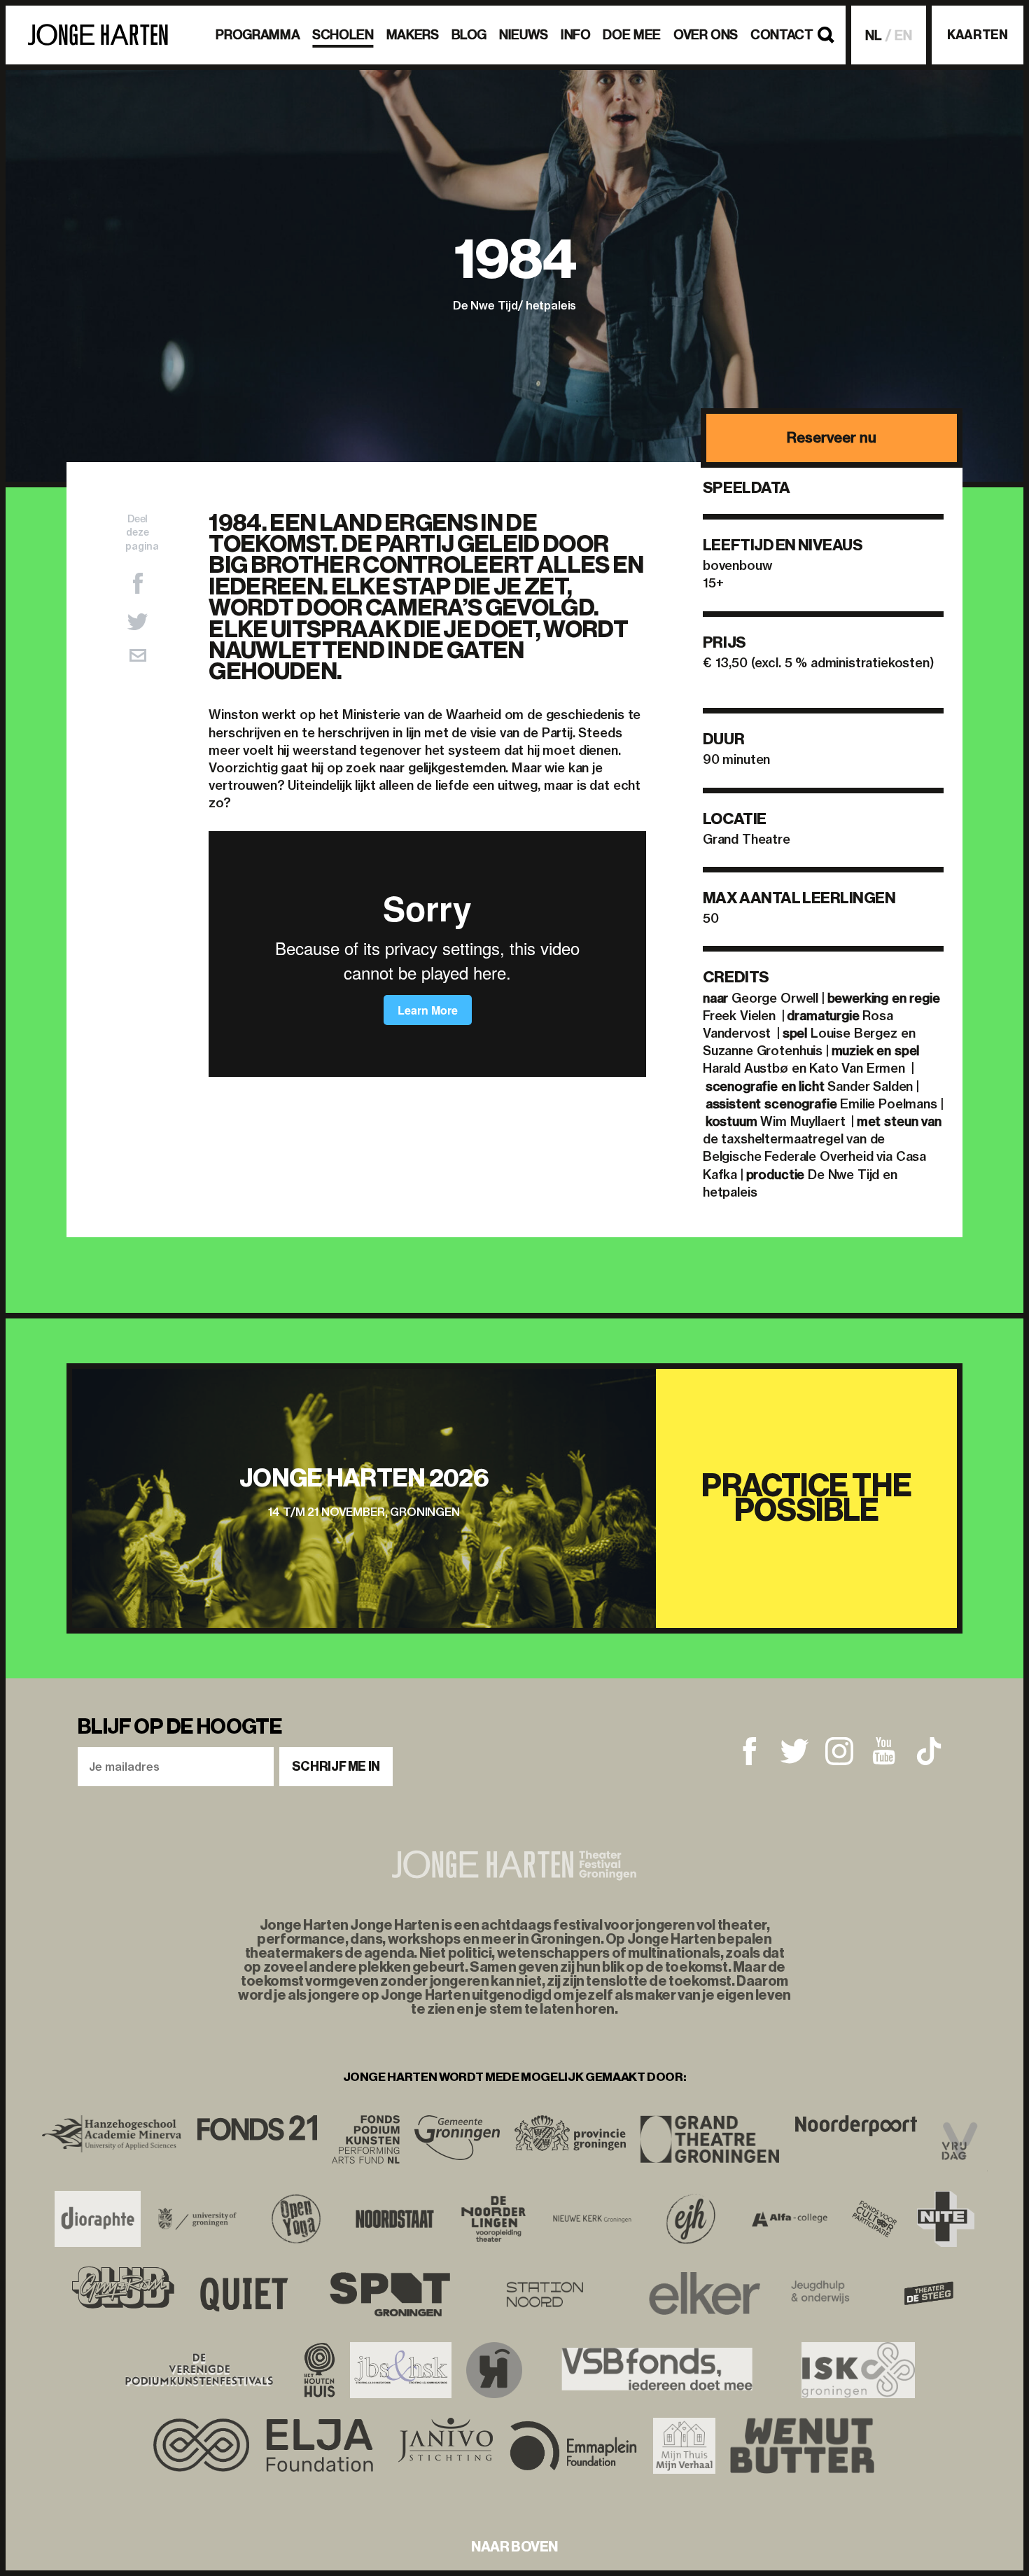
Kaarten (977, 35)
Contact (782, 35)
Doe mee (631, 35)
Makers (413, 35)
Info (576, 35)
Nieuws (524, 35)
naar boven (514, 2547)
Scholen (343, 35)
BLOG (469, 35)
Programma (258, 35)
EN (903, 35)
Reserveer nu (831, 437)
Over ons (706, 35)
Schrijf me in (336, 1767)
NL (874, 35)
